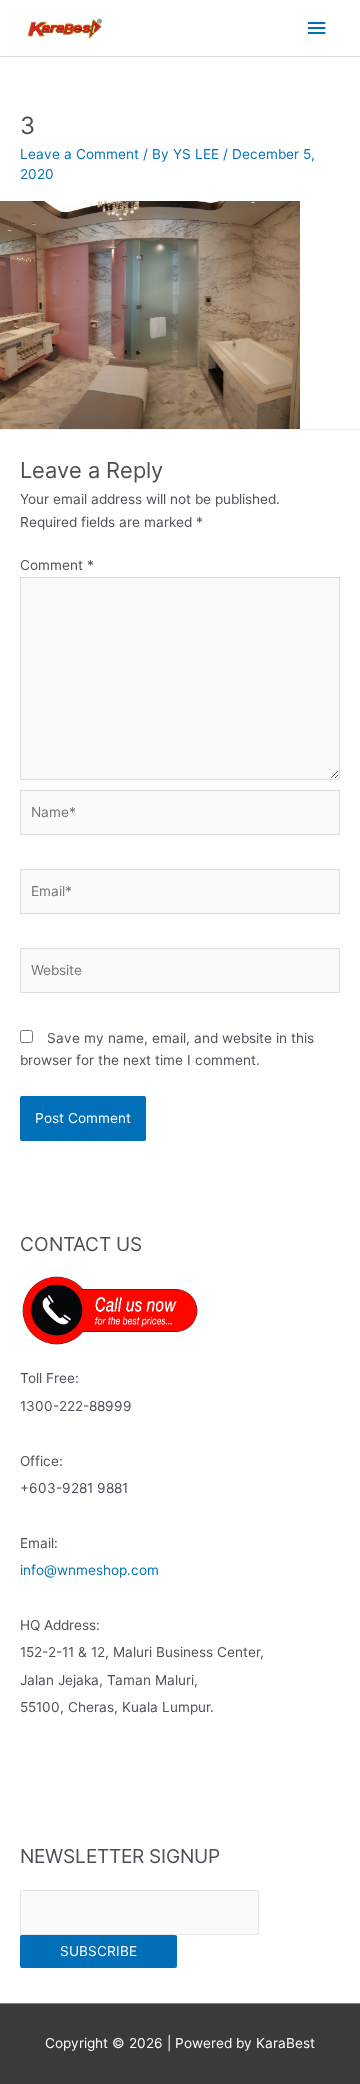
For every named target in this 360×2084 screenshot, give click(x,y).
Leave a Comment (79, 154)
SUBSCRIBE (98, 1951)
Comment (57, 565)
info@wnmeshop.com (89, 1570)
